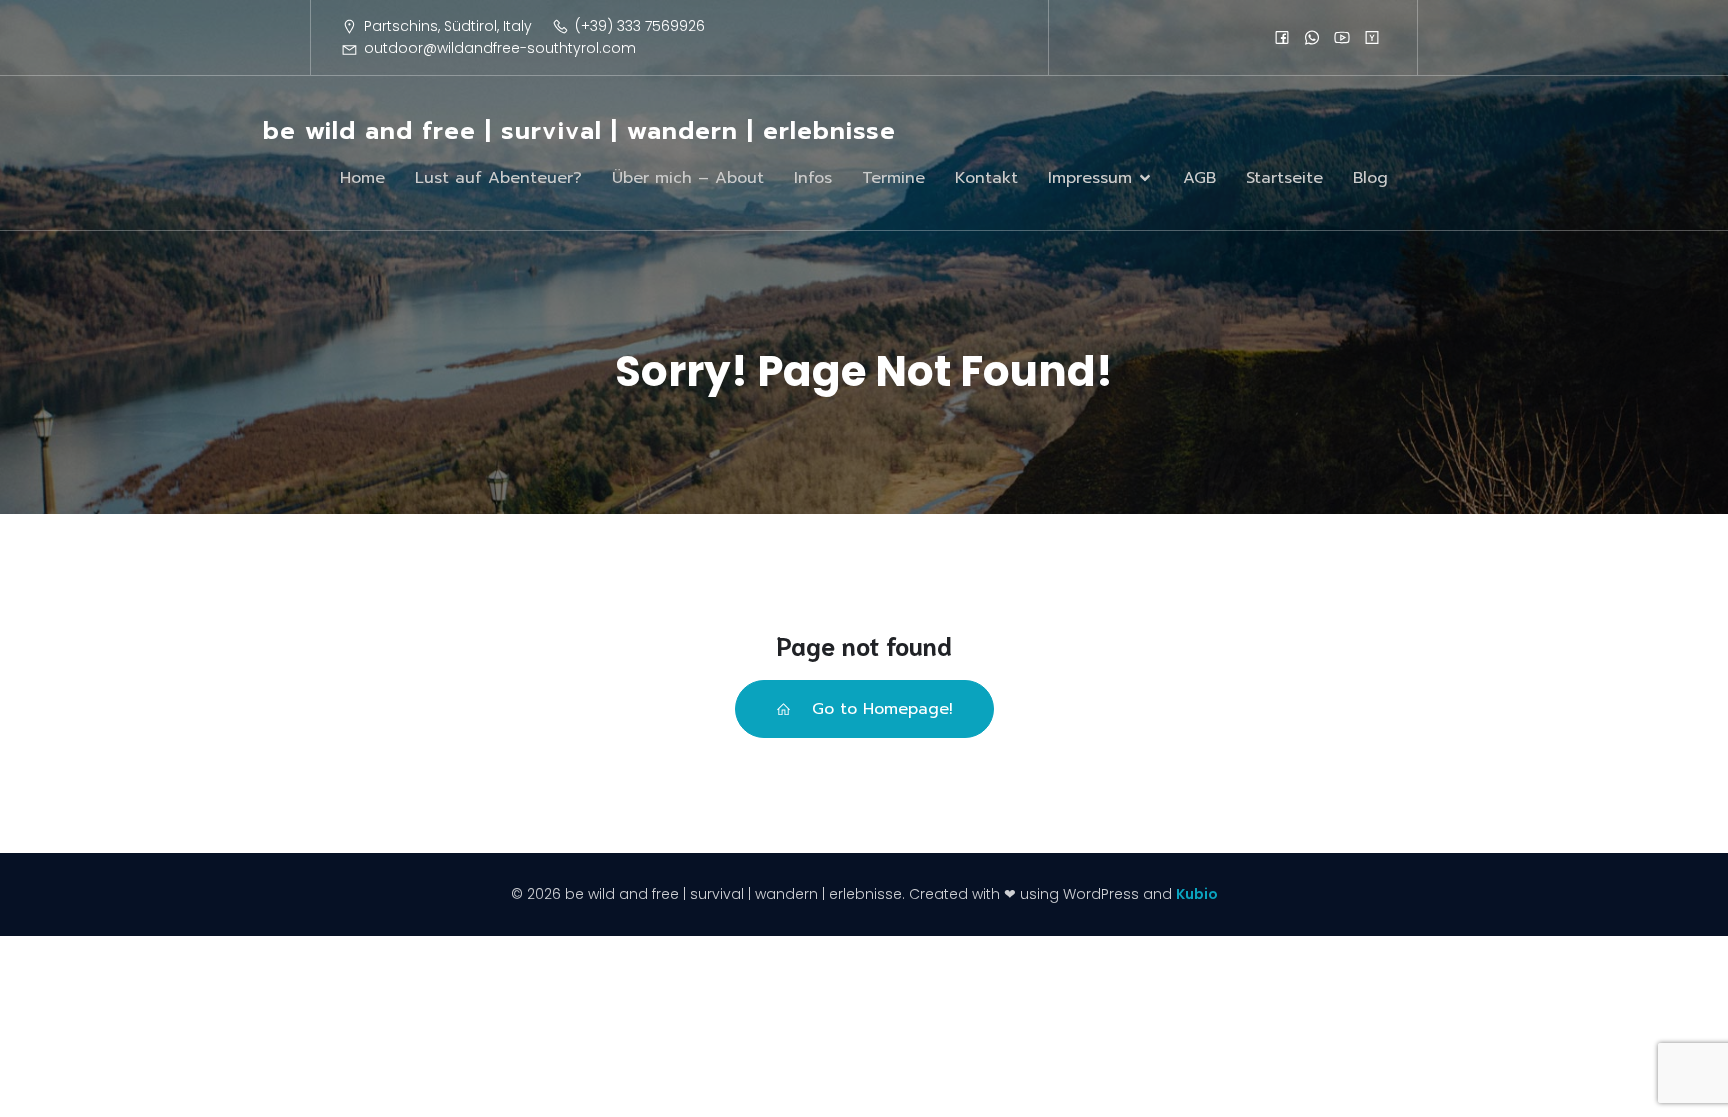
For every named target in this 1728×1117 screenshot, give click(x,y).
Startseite (1284, 178)
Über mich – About (688, 178)
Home (362, 178)
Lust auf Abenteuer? (498, 178)
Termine (893, 178)
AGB (1199, 178)
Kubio (1197, 894)
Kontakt (986, 178)
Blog (1370, 178)
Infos (813, 178)
